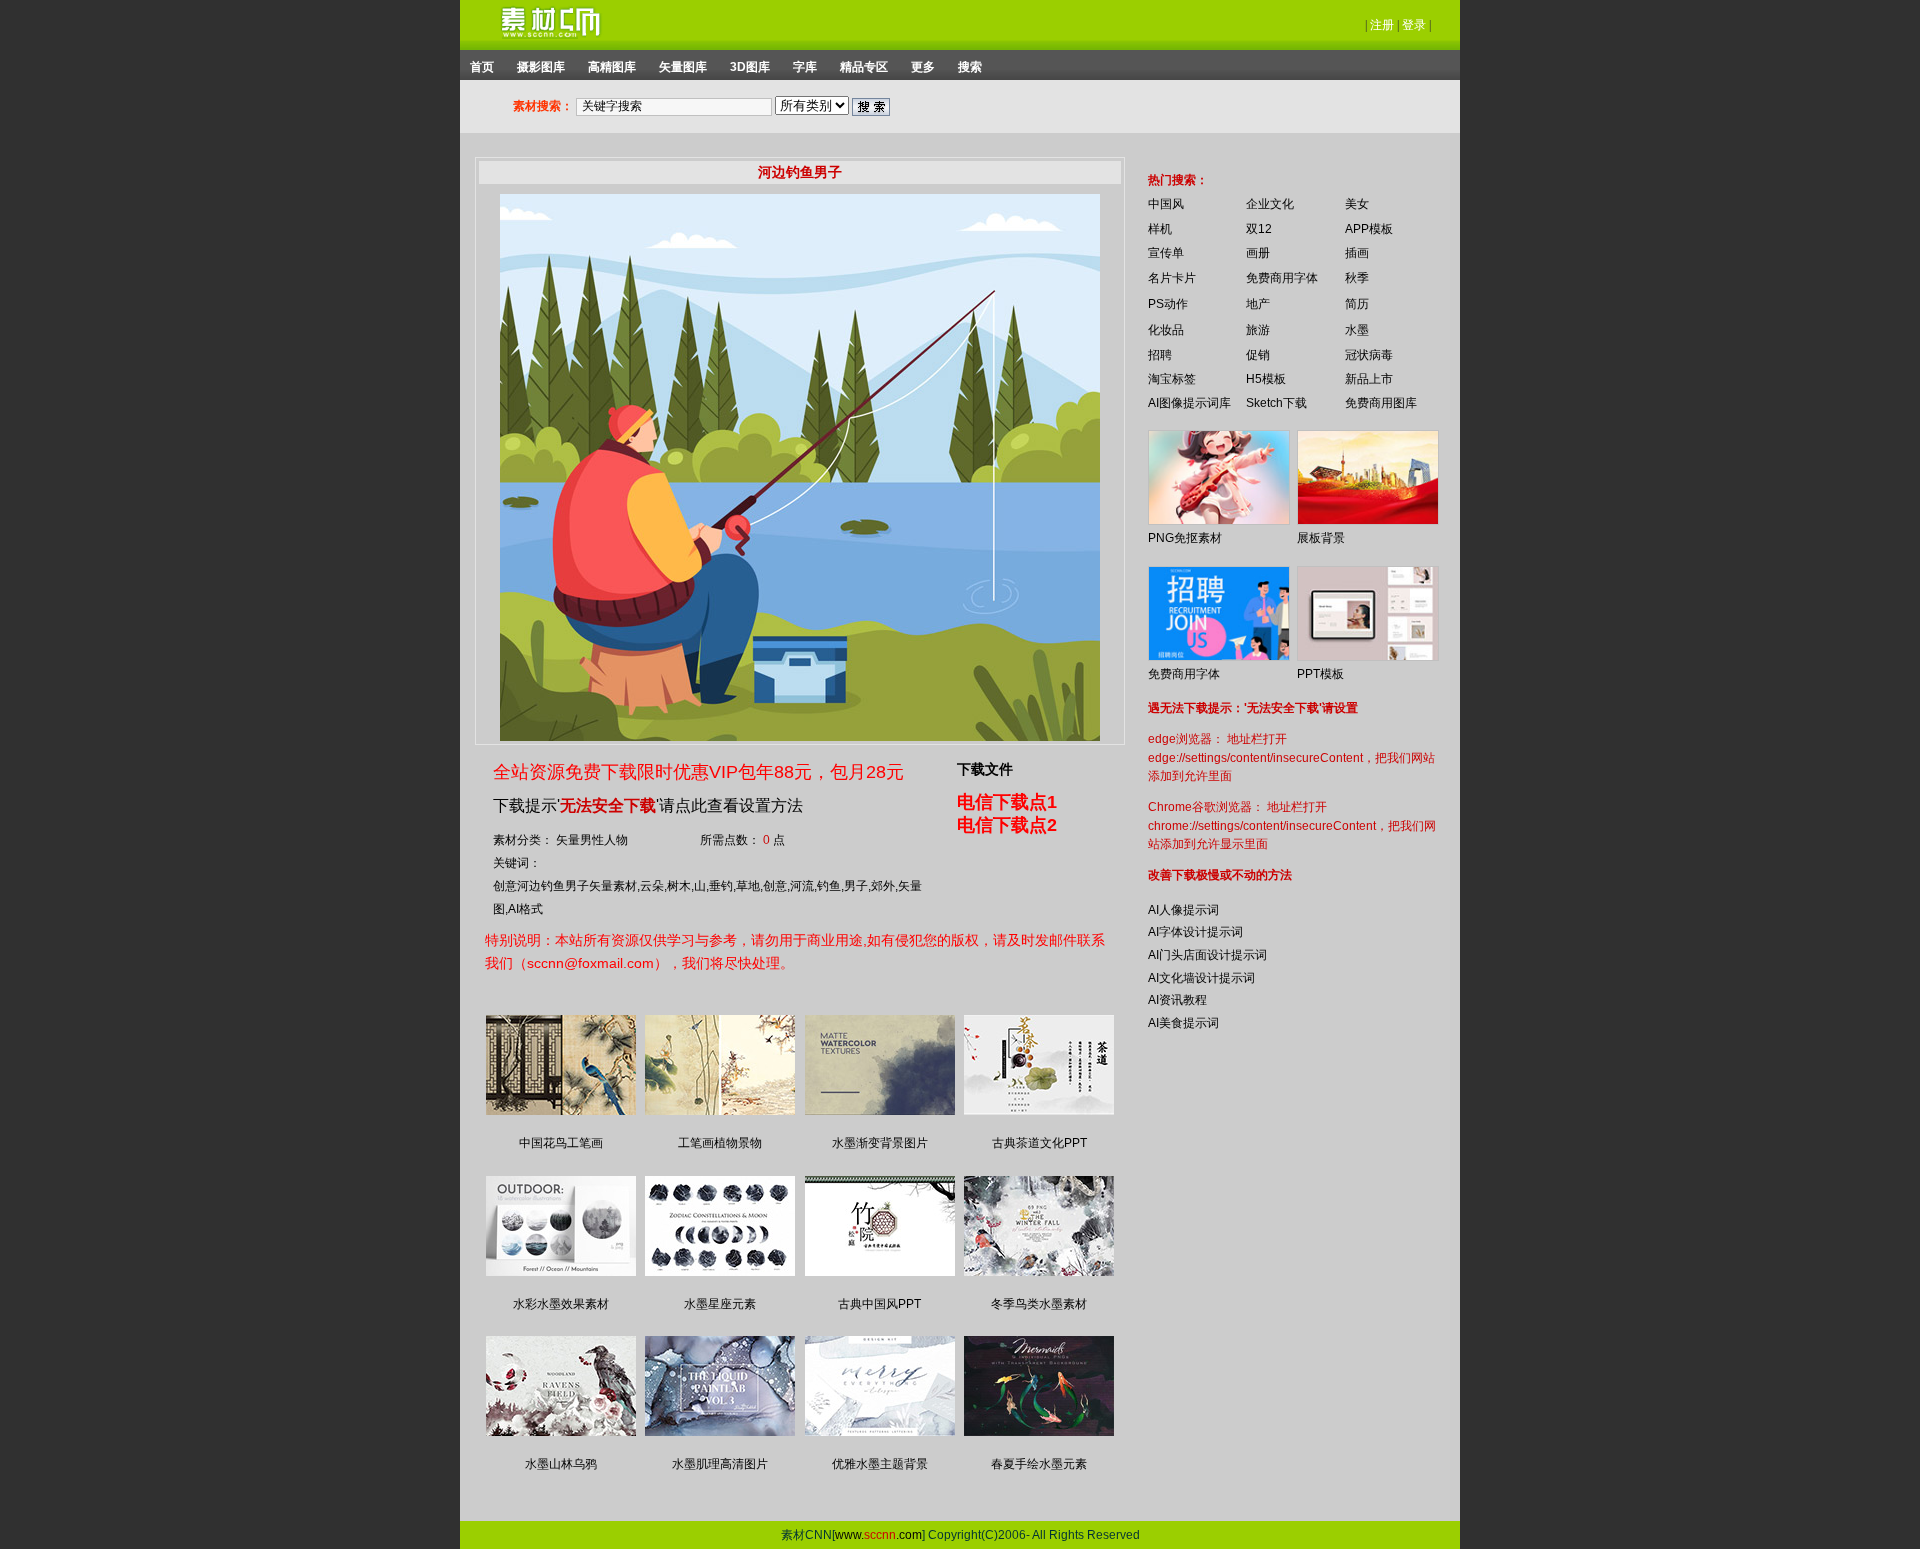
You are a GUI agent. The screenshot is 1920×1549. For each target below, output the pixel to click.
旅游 (1258, 330)
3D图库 (750, 67)
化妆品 (1166, 330)
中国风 (1166, 204)
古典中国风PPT (879, 1304)
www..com (878, 1535)
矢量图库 (683, 67)
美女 (1357, 204)
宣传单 (1166, 253)
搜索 (970, 67)
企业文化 (1270, 204)
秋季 (1357, 278)
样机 (1160, 229)
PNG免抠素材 (1185, 538)
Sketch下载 (1276, 403)
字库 (805, 67)
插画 (1357, 253)
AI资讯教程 (1177, 1000)
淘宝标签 (1172, 379)
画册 (1258, 253)
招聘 (1160, 355)
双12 (1259, 229)
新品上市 (1369, 379)
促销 (1258, 355)
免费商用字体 (1282, 278)
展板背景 (1321, 538)
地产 (1258, 304)
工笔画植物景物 (720, 1143)
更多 (923, 67)
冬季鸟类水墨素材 (1039, 1304)
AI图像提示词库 (1189, 403)
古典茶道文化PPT (1039, 1143)
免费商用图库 (1381, 403)
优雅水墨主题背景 (880, 1464)
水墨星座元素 (720, 1304)
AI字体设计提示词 (1195, 932)
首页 (482, 67)
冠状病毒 (1369, 355)
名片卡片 (1172, 278)
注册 (1382, 25)
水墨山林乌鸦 (561, 1464)
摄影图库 (541, 67)
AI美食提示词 (1183, 1023)
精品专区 (864, 67)
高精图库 (612, 67)
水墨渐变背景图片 (880, 1143)
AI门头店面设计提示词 (1207, 955)
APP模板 (1369, 229)
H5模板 (1266, 379)
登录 (1414, 25)
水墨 (1357, 330)
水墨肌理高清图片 (720, 1464)
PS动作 (1168, 304)
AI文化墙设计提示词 (1201, 978)
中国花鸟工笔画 (561, 1143)
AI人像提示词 (1183, 910)
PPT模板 (1320, 674)
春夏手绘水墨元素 (1039, 1464)
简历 (1357, 304)
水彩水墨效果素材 (561, 1304)
